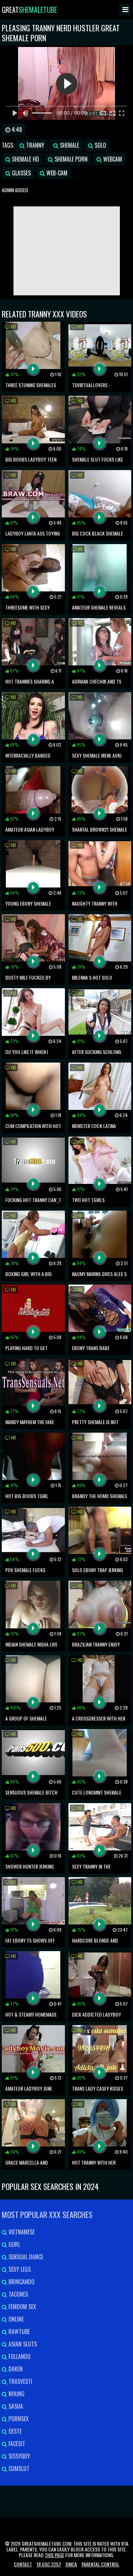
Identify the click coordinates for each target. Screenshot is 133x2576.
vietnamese (21, 2232)
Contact (23, 2564)
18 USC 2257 (49, 2564)
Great (29, 10)
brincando (21, 2282)
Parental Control (100, 2564)
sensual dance (25, 2257)
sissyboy (19, 2456)
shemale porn (70, 159)
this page (54, 2555)
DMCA (71, 2564)
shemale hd (25, 159)
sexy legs (19, 2269)
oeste (14, 2431)
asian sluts (22, 2344)
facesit (16, 2444)
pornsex (18, 2419)
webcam (112, 159)
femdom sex (22, 2307)
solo (100, 145)
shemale (69, 145)
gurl (14, 2244)
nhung (16, 2394)
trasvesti (20, 2381)
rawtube (18, 2332)
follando (19, 2356)
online (15, 2319)
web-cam (56, 173)
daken (15, 2369)
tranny (35, 145)
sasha (15, 2406)
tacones (18, 2294)
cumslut (18, 2469)
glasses (21, 173)
